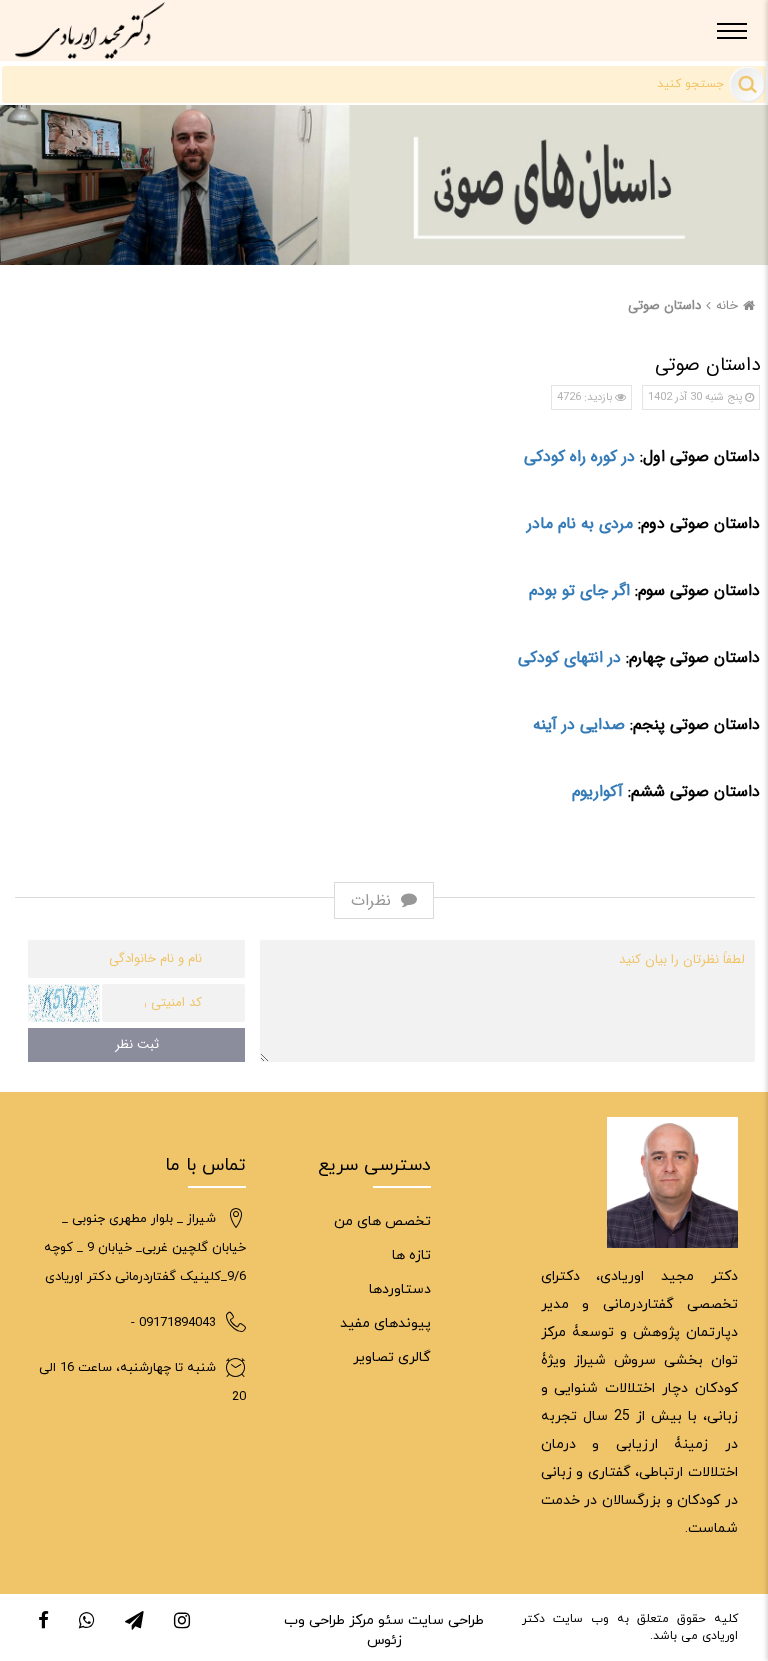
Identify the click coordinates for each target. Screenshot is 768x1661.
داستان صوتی (664, 305)
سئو (389, 1620)
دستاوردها (400, 1289)
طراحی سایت (444, 1620)
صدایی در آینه (579, 724)
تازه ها (411, 1255)
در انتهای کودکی (569, 657)
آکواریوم (597, 791)
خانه (727, 305)
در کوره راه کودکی (579, 456)
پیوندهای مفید (385, 1323)
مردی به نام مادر (580, 523)
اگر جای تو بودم (579, 590)
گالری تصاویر (392, 1357)
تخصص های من (382, 1221)
